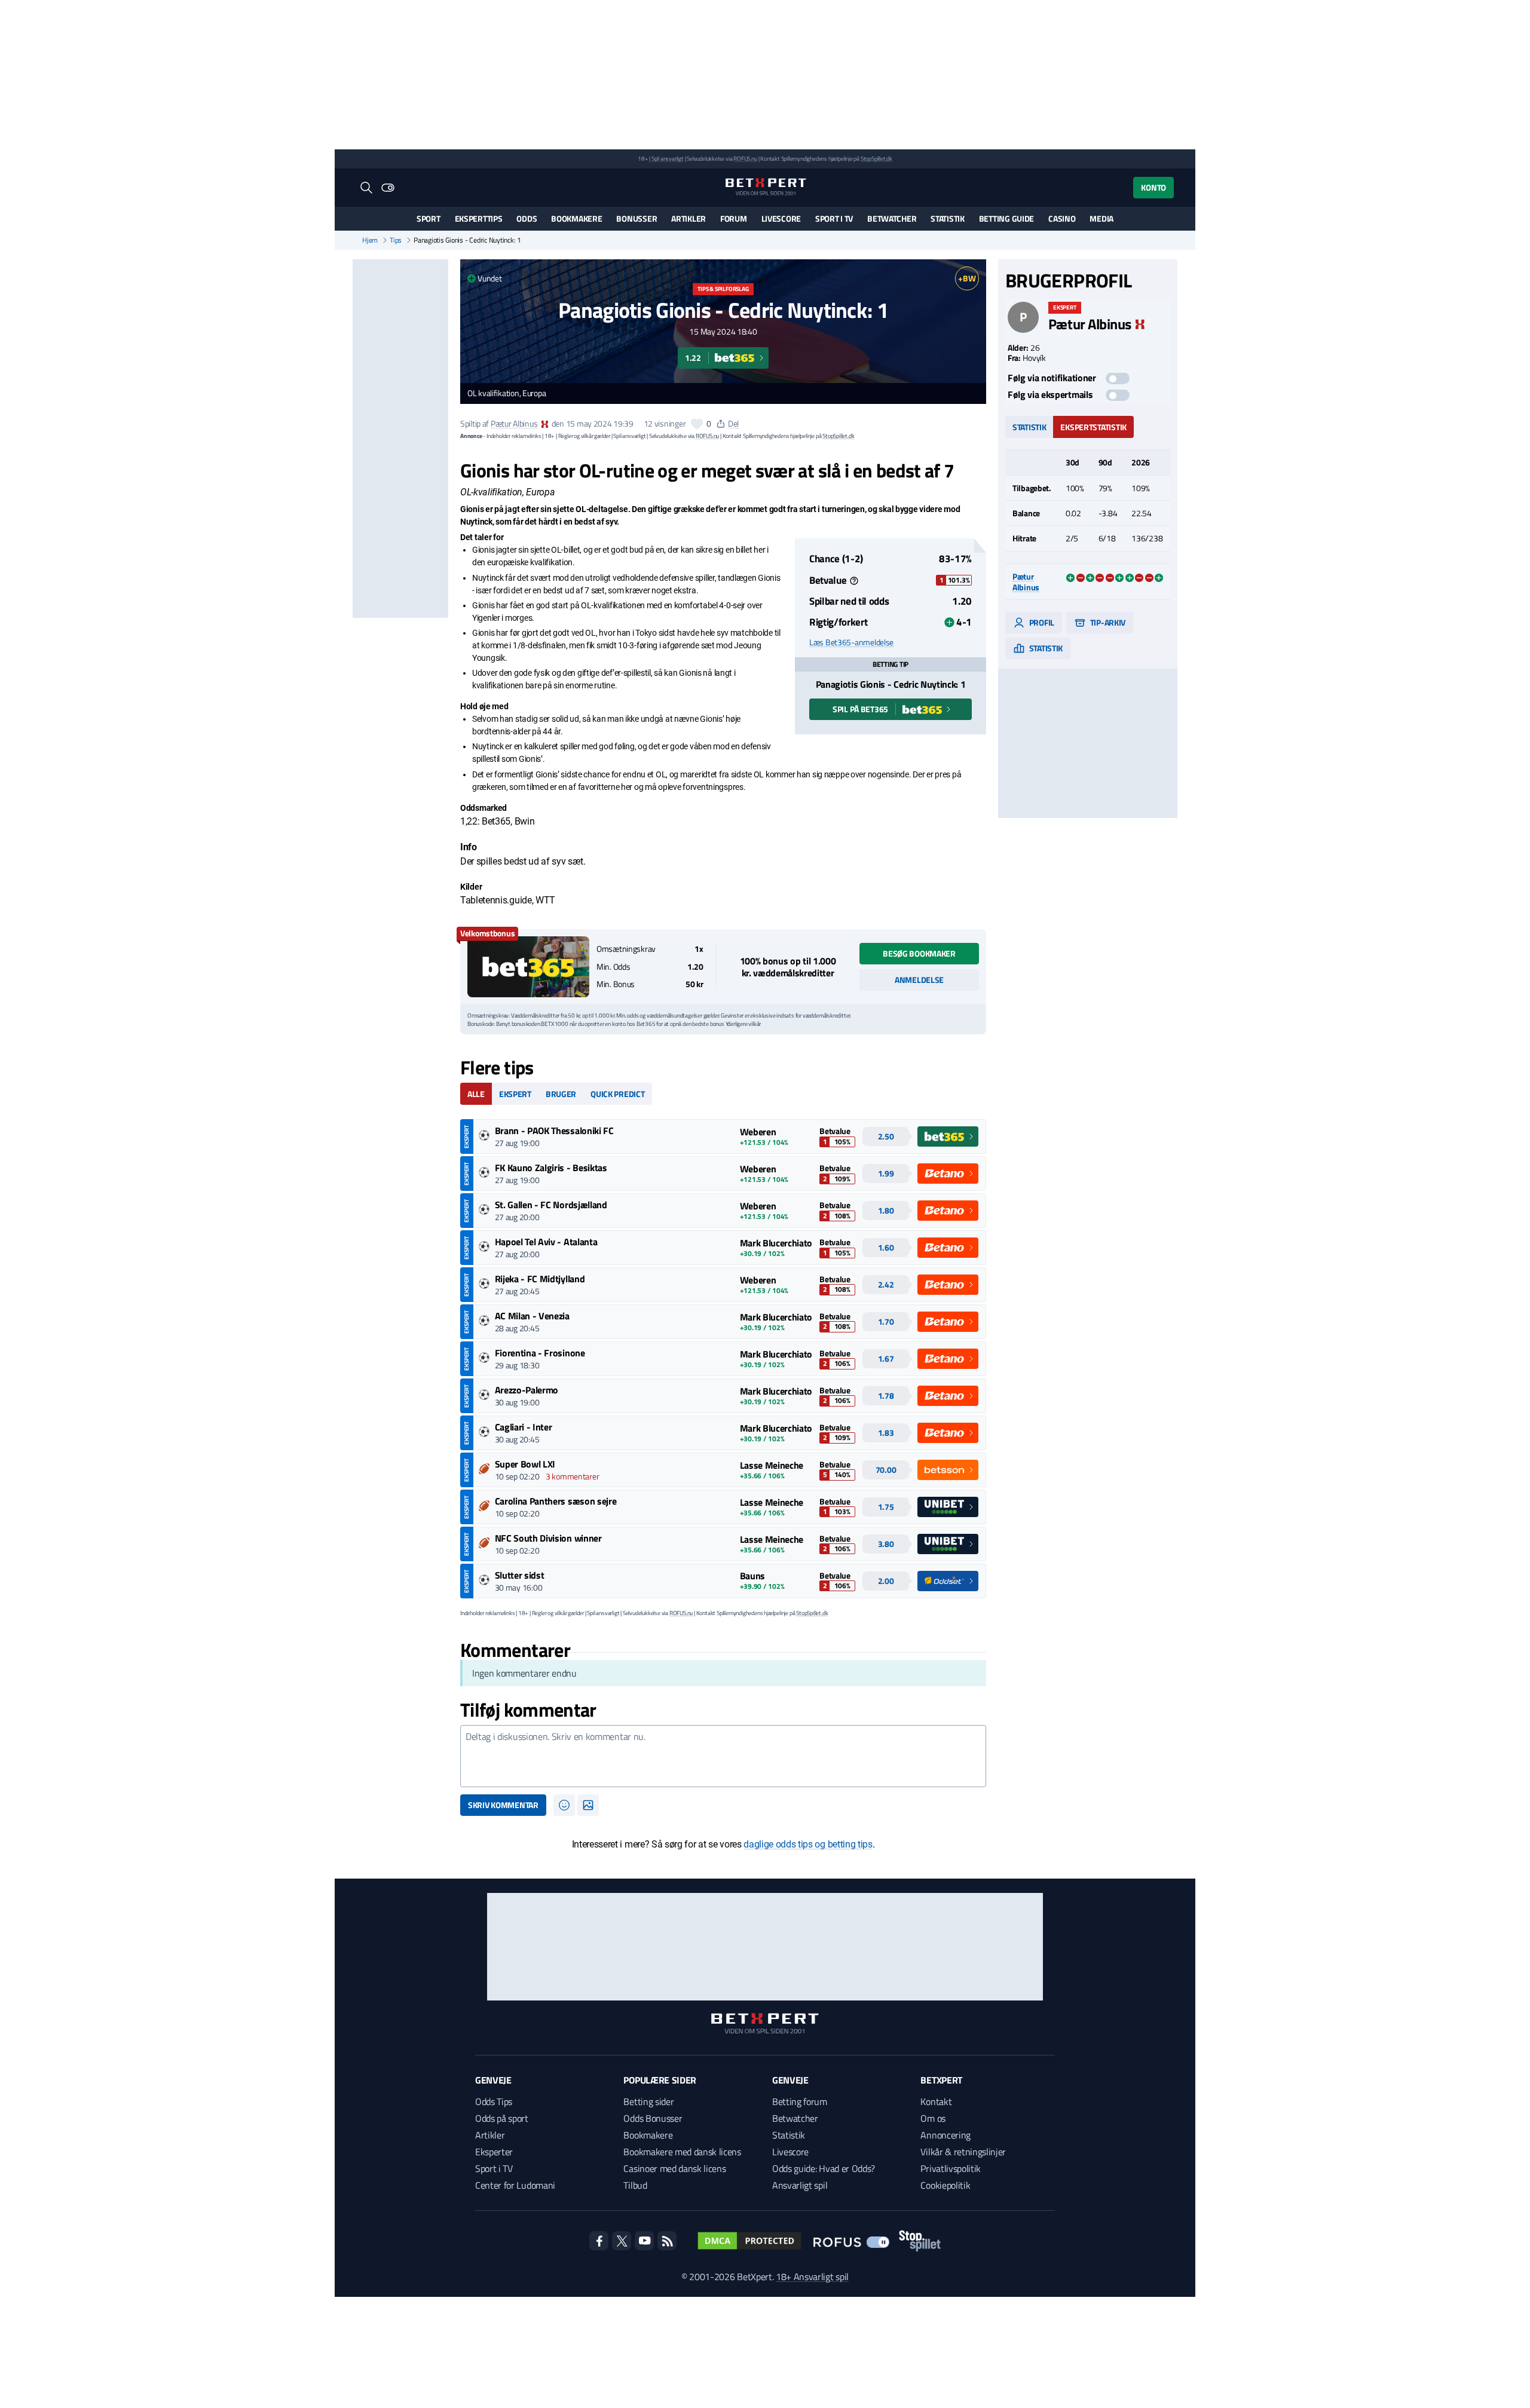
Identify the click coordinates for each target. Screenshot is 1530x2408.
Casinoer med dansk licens (674, 2168)
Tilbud (635, 2185)
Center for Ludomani (515, 2185)
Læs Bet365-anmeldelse (851, 642)
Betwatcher (892, 218)
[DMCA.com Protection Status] (749, 2241)
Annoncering (945, 2135)
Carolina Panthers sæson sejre (556, 1501)
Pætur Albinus (514, 423)
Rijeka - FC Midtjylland (540, 1279)
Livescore (781, 218)
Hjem (370, 240)
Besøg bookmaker (919, 953)
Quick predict (617, 1094)
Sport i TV (834, 218)
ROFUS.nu (745, 159)
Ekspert (515, 1094)
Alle (476, 1094)
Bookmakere (576, 218)
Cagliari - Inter (524, 1427)
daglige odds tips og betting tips (808, 1844)
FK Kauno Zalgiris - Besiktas (551, 1168)
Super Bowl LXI (525, 1464)
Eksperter (494, 2152)
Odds (527, 218)
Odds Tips (494, 2101)
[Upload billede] (588, 1805)
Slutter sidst (520, 1575)
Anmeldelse (919, 980)
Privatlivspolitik (951, 2168)
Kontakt (936, 2101)
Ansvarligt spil (800, 2185)
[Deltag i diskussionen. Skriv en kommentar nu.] (723, 1756)
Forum (734, 218)
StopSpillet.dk (876, 159)
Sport (429, 218)
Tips (396, 240)
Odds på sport (502, 2118)
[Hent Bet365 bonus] (528, 967)
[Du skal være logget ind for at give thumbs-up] (697, 424)
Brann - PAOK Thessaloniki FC (554, 1131)
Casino (1062, 218)
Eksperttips (479, 218)
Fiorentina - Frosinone (540, 1353)
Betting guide (1006, 218)
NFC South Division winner (548, 1538)
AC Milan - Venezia (532, 1316)
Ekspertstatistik (1093, 426)
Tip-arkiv (1107, 622)
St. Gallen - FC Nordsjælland (551, 1205)
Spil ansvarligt (668, 159)
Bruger (561, 1094)
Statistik (947, 218)
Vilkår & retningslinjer (963, 2152)
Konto (1153, 187)
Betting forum (800, 2101)
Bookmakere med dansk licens (682, 2152)
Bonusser (637, 218)
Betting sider (648, 2101)
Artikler (688, 218)
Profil (1041, 622)
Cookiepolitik (945, 2185)
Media (1101, 218)
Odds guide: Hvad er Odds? (824, 2168)
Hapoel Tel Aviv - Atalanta (546, 1242)
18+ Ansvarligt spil (812, 2277)
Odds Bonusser (653, 2118)
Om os (933, 2118)
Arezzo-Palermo (527, 1390)
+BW (967, 278)
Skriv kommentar (503, 1805)
